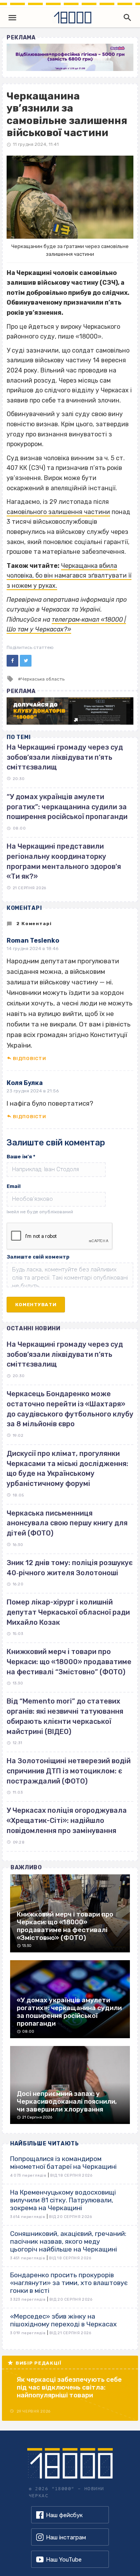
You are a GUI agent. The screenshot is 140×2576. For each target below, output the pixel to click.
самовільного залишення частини (58, 512)
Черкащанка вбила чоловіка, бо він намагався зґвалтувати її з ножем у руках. (69, 576)
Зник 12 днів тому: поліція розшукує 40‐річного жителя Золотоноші (70, 1568)
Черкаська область (43, 679)
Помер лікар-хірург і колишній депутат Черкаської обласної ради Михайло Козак (68, 1612)
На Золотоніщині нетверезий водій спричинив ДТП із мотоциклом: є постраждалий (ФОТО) (69, 1771)
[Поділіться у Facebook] (12, 661)
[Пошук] (126, 18)
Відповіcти (29, 1058)
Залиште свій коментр (38, 1257)
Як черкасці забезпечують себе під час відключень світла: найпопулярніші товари (69, 2387)
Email (14, 1186)
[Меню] (12, 18)
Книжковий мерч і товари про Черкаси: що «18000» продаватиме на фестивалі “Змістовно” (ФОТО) (69, 1662)
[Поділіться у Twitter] (26, 661)
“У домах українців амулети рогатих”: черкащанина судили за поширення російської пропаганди (67, 807)
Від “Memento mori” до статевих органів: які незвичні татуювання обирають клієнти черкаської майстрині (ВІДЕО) (65, 1716)
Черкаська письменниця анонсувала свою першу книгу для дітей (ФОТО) (67, 1523)
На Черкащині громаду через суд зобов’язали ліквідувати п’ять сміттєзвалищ (65, 757)
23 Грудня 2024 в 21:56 (33, 1091)
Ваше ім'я (21, 1157)
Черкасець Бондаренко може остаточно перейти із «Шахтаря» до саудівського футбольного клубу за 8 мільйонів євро (70, 1409)
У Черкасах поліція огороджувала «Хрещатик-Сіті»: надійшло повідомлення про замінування (67, 1820)
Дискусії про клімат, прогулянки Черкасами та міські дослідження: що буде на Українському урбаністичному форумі (67, 1469)
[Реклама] (70, 57)
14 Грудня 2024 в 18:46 (32, 948)
